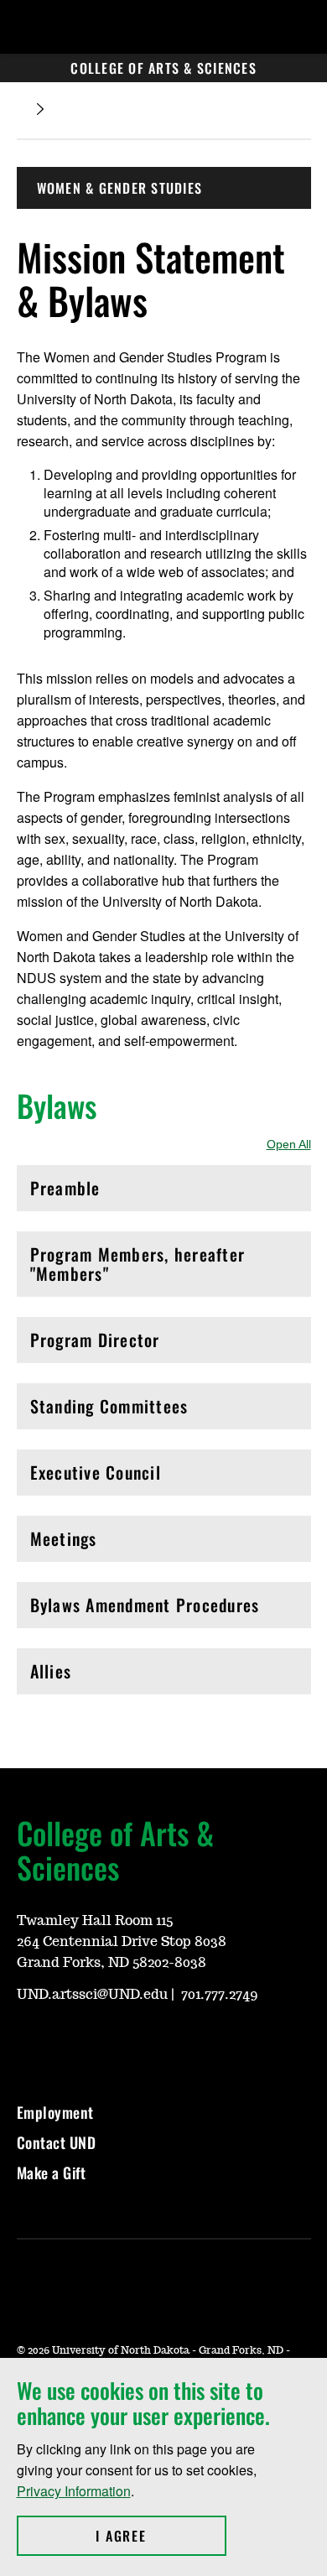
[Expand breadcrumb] (40, 109)
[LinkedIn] (109, 2042)
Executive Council (102, 1477)
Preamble (102, 1192)
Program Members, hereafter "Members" (138, 1264)
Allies (102, 1676)
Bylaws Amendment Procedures (145, 1609)
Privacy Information (74, 2491)
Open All (289, 1144)
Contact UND (57, 2142)
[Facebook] (69, 2042)
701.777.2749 (220, 1995)
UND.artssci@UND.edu (92, 1995)
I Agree (161, 2536)
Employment (55, 2112)
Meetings (102, 1543)
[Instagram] (29, 2042)
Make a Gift (52, 2173)
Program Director (102, 1344)
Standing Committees (109, 1410)
